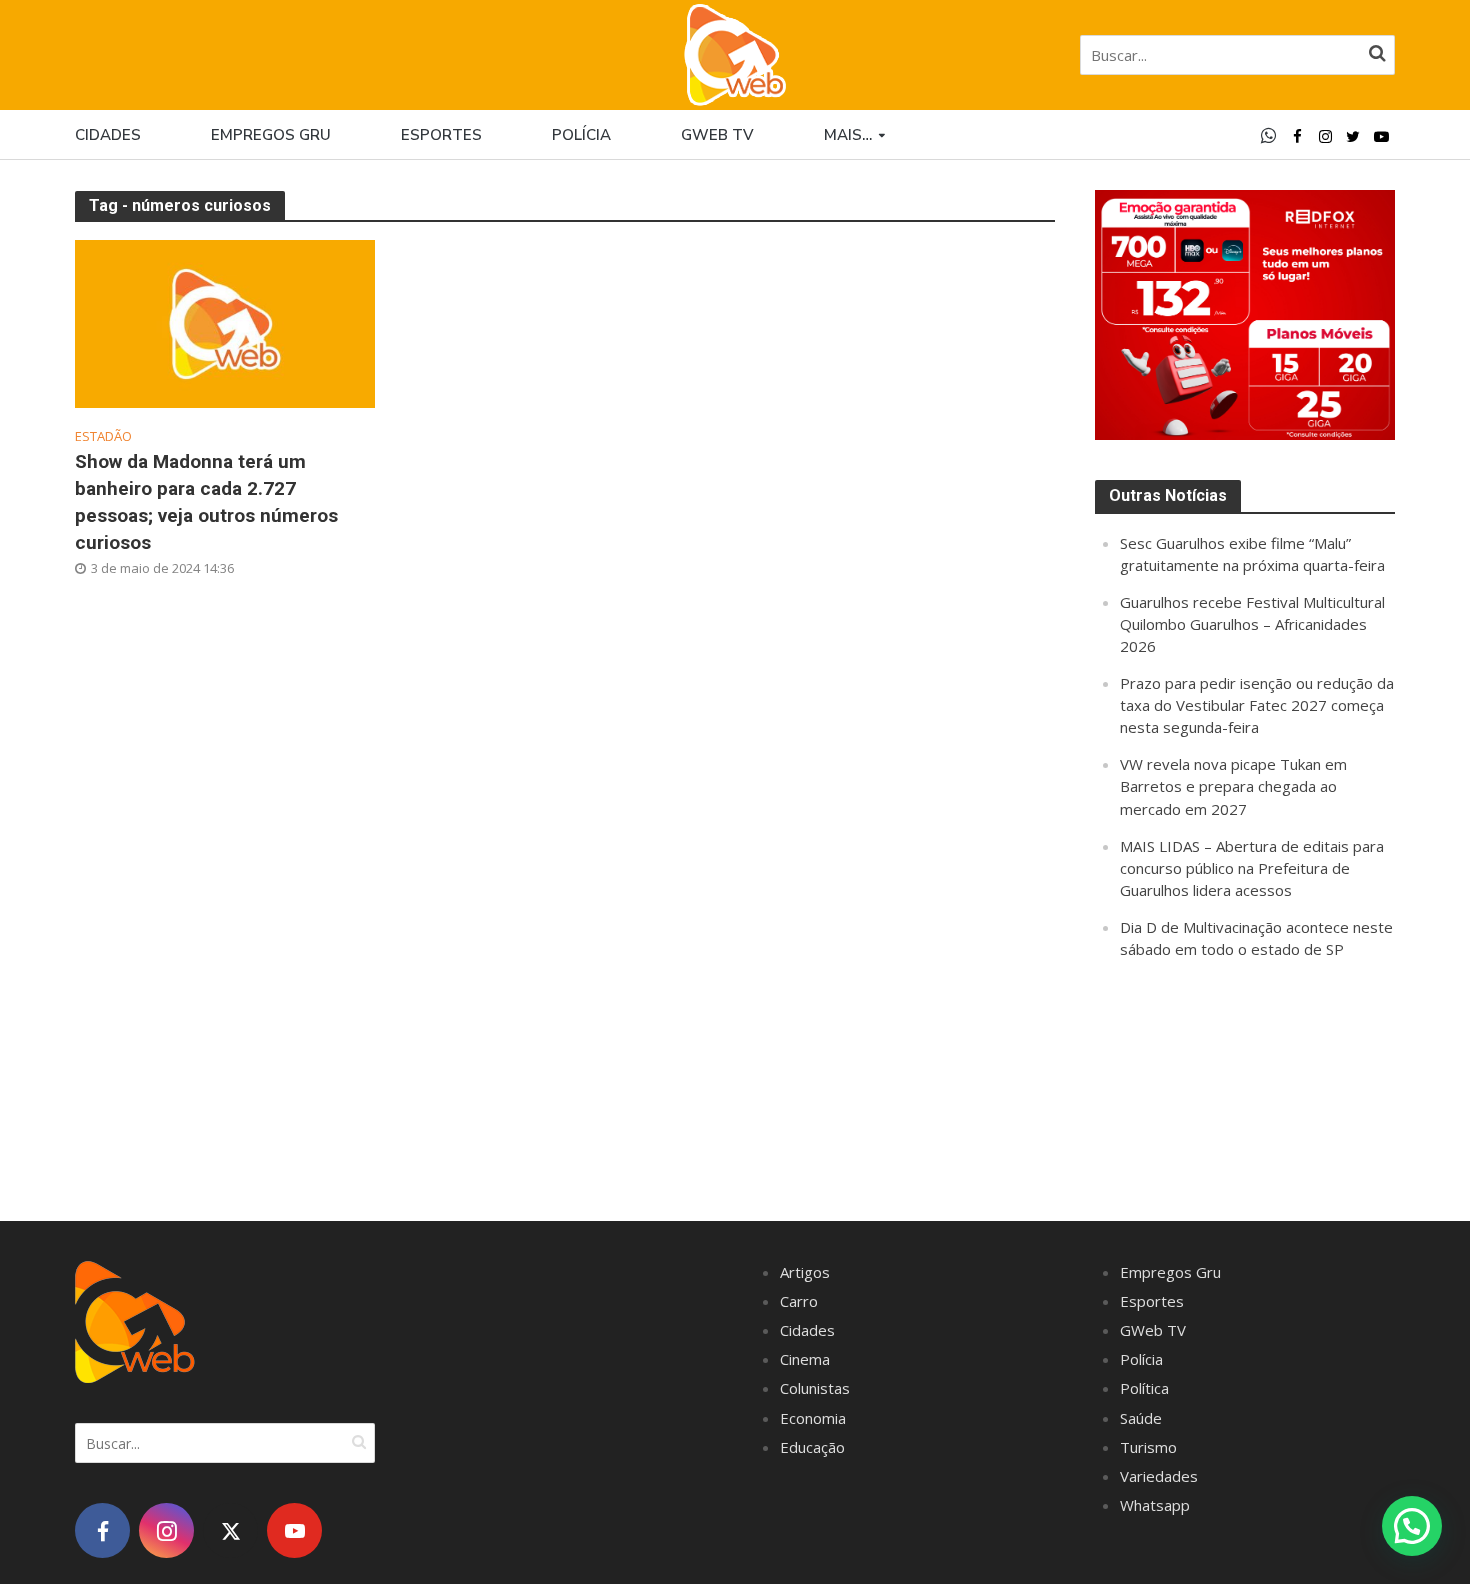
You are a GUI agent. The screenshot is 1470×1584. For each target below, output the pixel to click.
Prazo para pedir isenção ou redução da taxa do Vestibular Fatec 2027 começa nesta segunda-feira (1257, 705)
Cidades (108, 135)
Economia (813, 1418)
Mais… (848, 135)
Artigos (805, 1272)
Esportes (441, 135)
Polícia (581, 135)
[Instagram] (166, 1530)
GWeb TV (1153, 1330)
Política (1144, 1388)
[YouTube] (294, 1530)
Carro (799, 1301)
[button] (1412, 1526)
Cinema (805, 1359)
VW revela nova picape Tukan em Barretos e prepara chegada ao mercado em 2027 (1233, 786)
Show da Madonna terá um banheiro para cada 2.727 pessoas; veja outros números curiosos (206, 502)
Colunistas (815, 1388)
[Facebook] (102, 1530)
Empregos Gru (271, 135)
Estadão (103, 436)
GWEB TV (717, 135)
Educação (812, 1447)
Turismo (1148, 1447)
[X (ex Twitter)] (230, 1530)
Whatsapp (1155, 1505)
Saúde (1141, 1418)
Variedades (1159, 1476)
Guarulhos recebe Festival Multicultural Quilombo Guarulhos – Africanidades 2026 (1252, 624)
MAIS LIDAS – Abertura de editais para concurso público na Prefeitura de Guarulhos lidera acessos (1252, 868)
